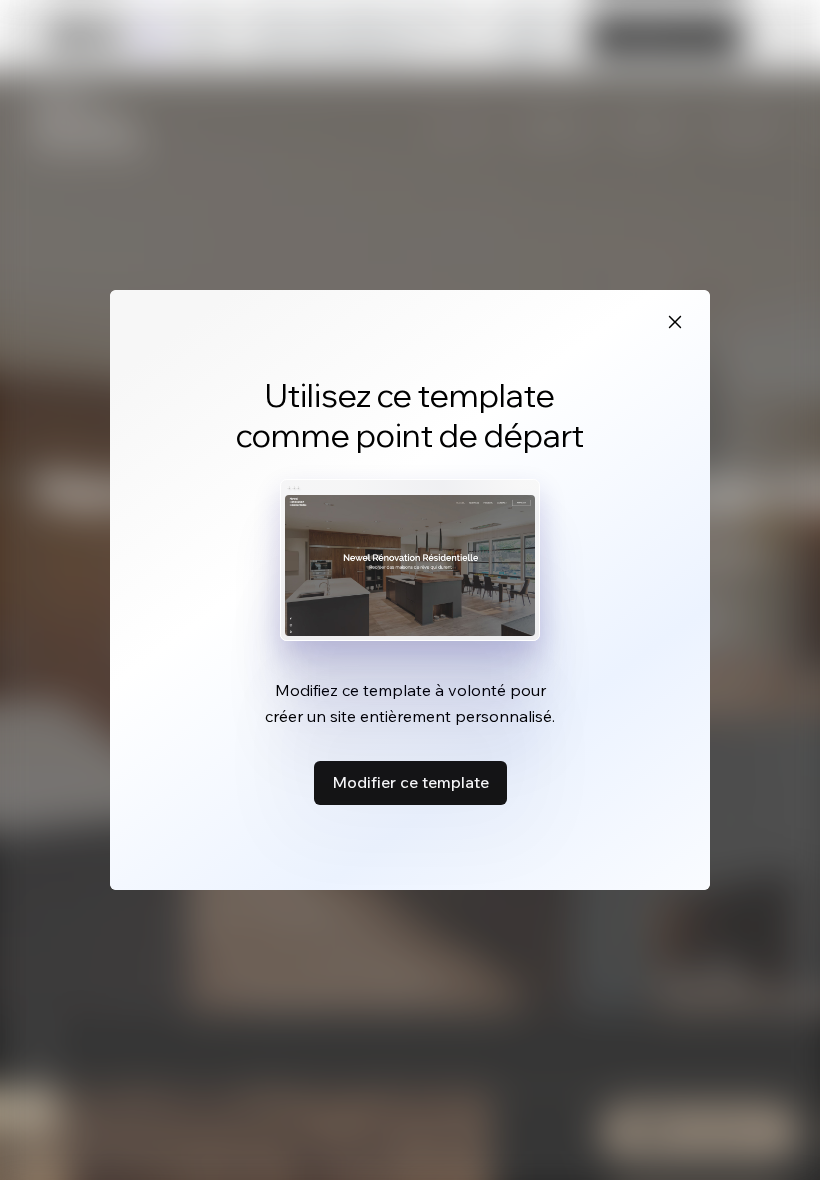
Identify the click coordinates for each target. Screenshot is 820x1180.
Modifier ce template (410, 782)
